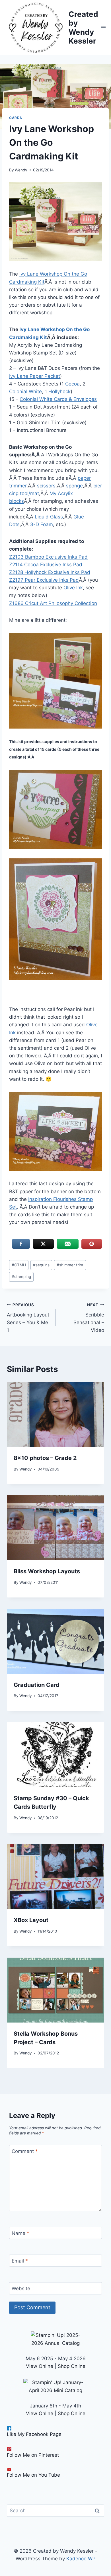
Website (21, 2288)
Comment (25, 2151)
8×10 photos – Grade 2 (45, 1458)
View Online (40, 2366)
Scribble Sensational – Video (89, 1318)
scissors (46, 486)
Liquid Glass (49, 517)
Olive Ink (73, 588)
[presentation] (55, 1414)
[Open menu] (103, 27)
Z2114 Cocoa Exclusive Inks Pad (46, 565)
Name (20, 2233)
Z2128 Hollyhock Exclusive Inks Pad (50, 572)
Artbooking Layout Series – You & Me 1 (28, 1318)
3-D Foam (42, 524)
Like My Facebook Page (34, 2434)
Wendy (21, 170)
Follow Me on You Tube (33, 2475)
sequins (41, 1265)
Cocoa (72, 384)
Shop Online (72, 2366)
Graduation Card (37, 1685)
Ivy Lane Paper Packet (35, 376)
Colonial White (25, 391)
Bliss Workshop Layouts (47, 1571)
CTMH (19, 1265)
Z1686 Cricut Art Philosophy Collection (53, 603)
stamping (21, 1277)
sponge (74, 486)
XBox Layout (31, 1920)
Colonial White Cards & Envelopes (58, 399)
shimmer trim (70, 1265)
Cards (16, 118)
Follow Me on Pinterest (33, 2455)
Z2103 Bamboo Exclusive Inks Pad (48, 557)
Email (20, 2261)
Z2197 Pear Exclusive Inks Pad (44, 580)
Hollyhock (59, 391)
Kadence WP (81, 2559)
